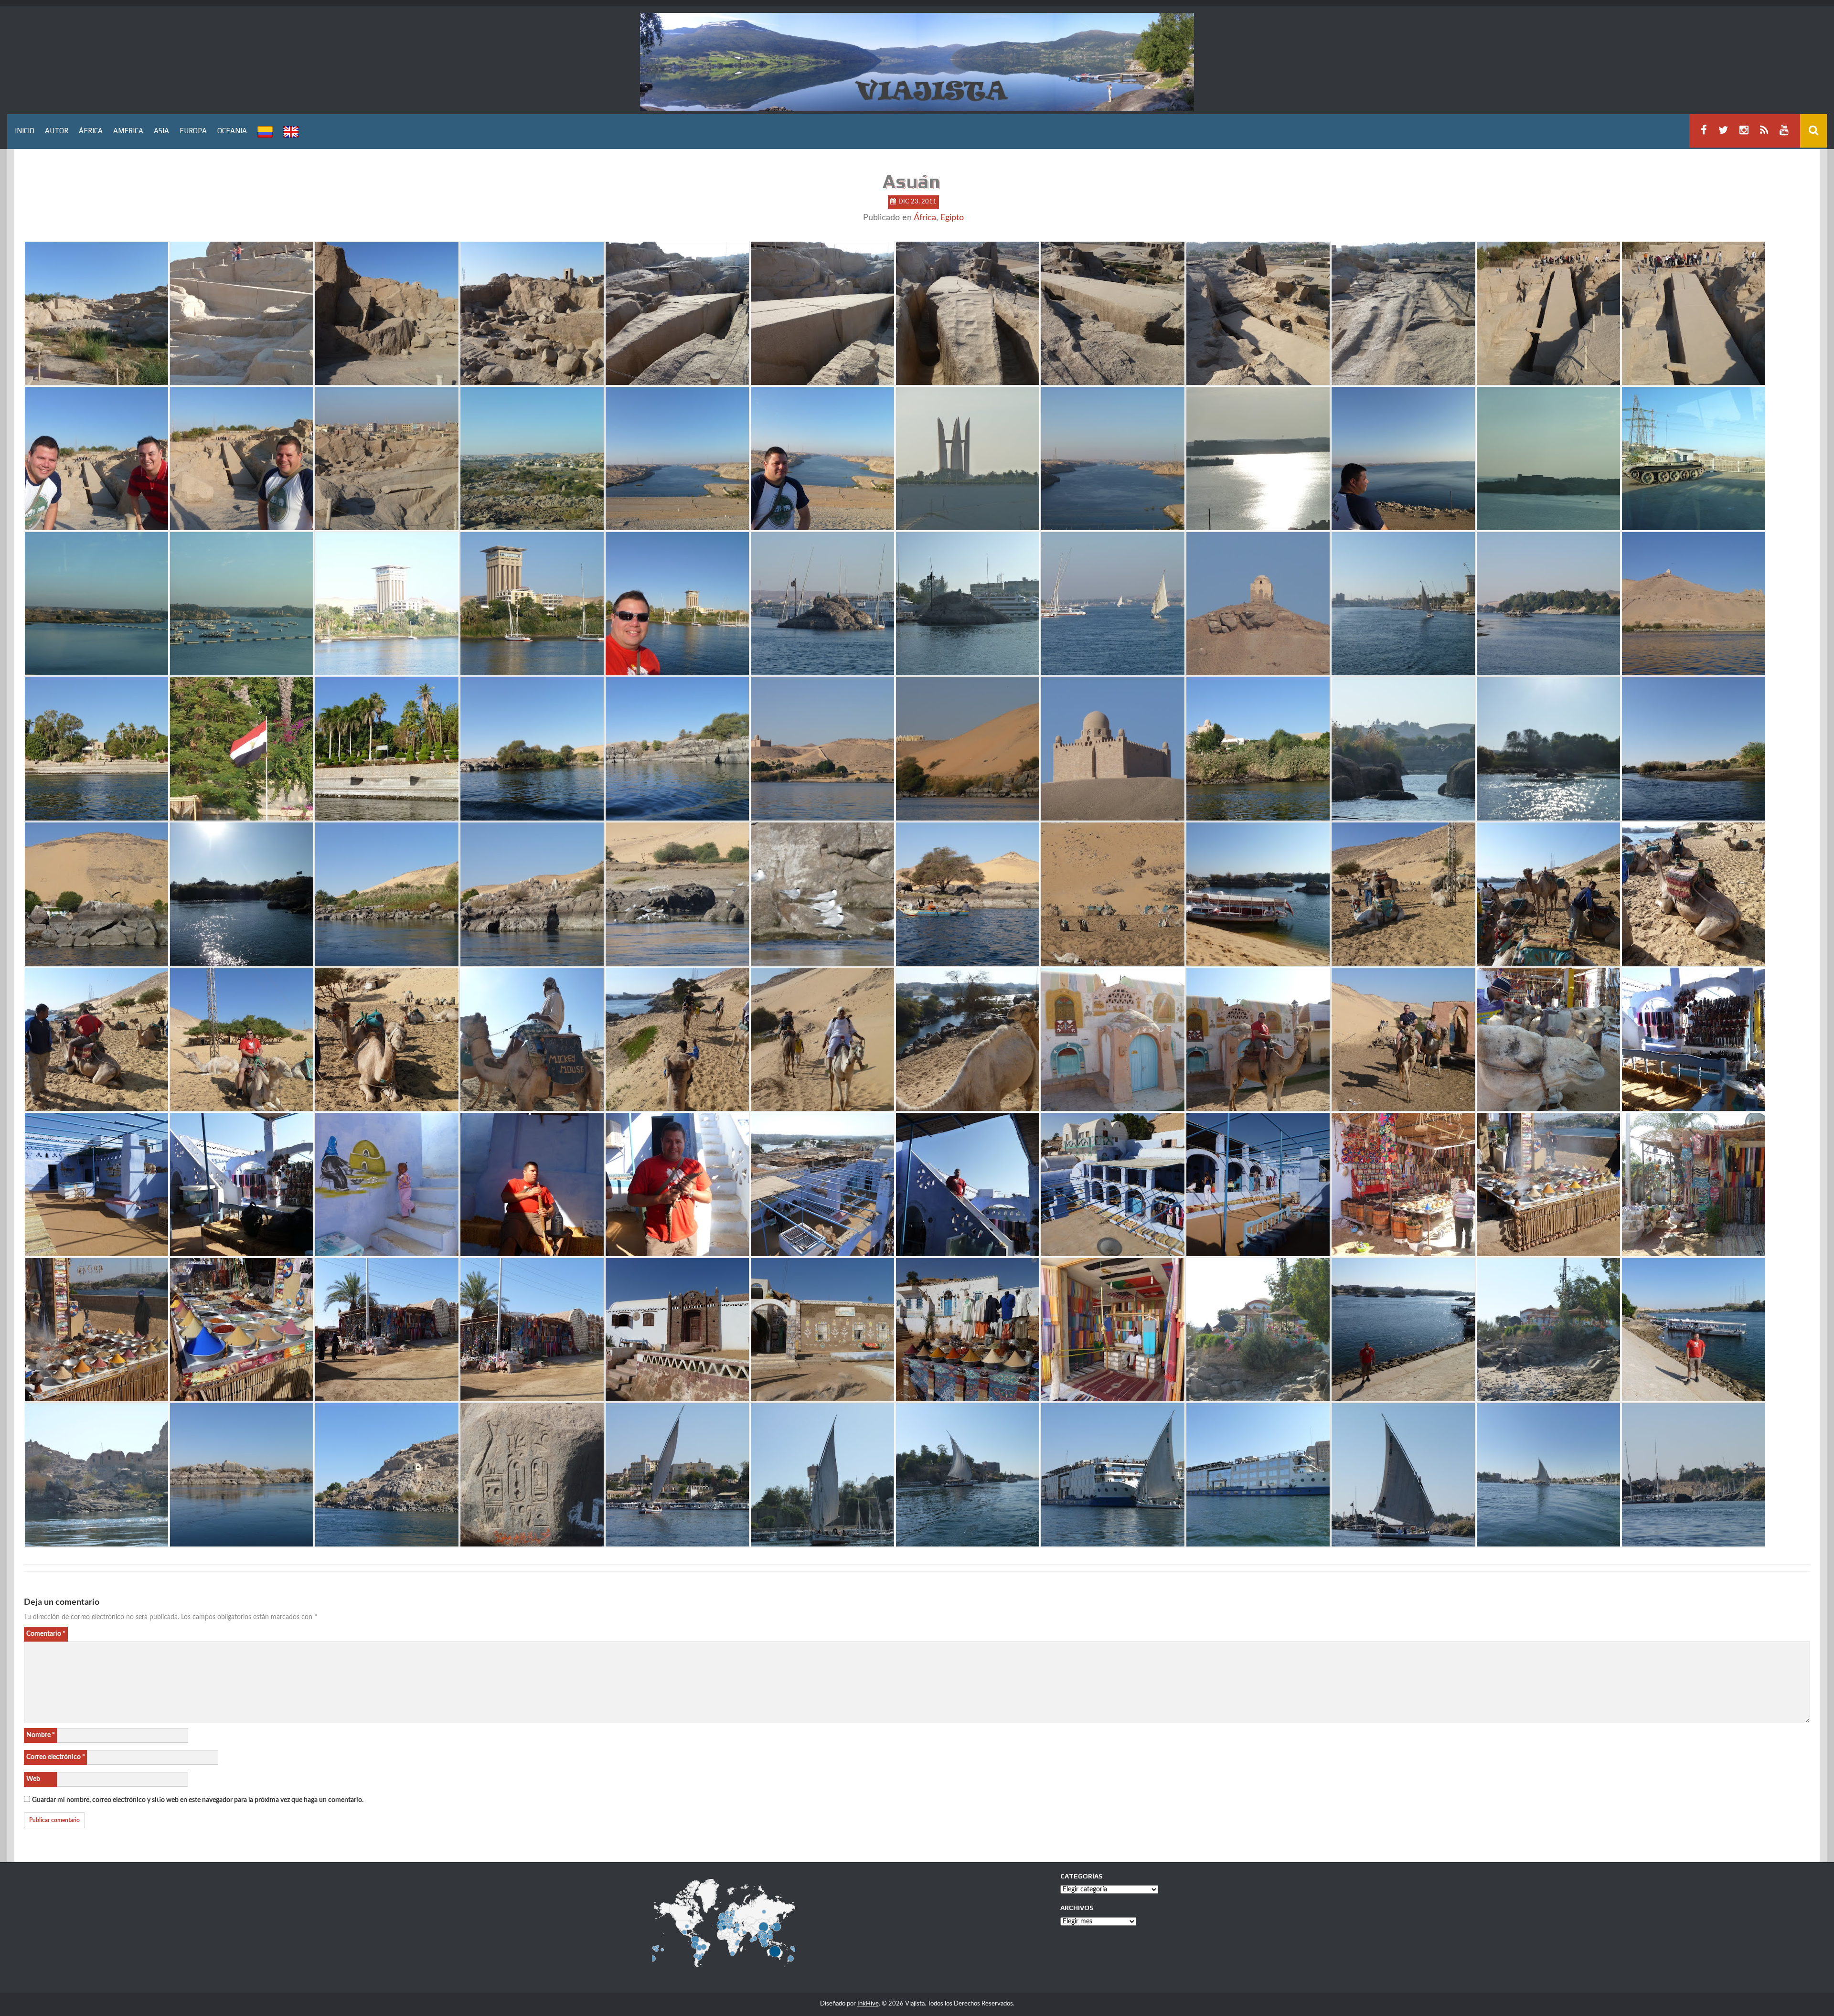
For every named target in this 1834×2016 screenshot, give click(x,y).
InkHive (868, 2004)
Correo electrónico (56, 1757)
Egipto (952, 218)
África (925, 218)
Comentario (46, 1634)
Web (33, 1779)
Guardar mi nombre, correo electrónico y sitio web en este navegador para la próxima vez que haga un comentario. (198, 1800)
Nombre (41, 1735)
